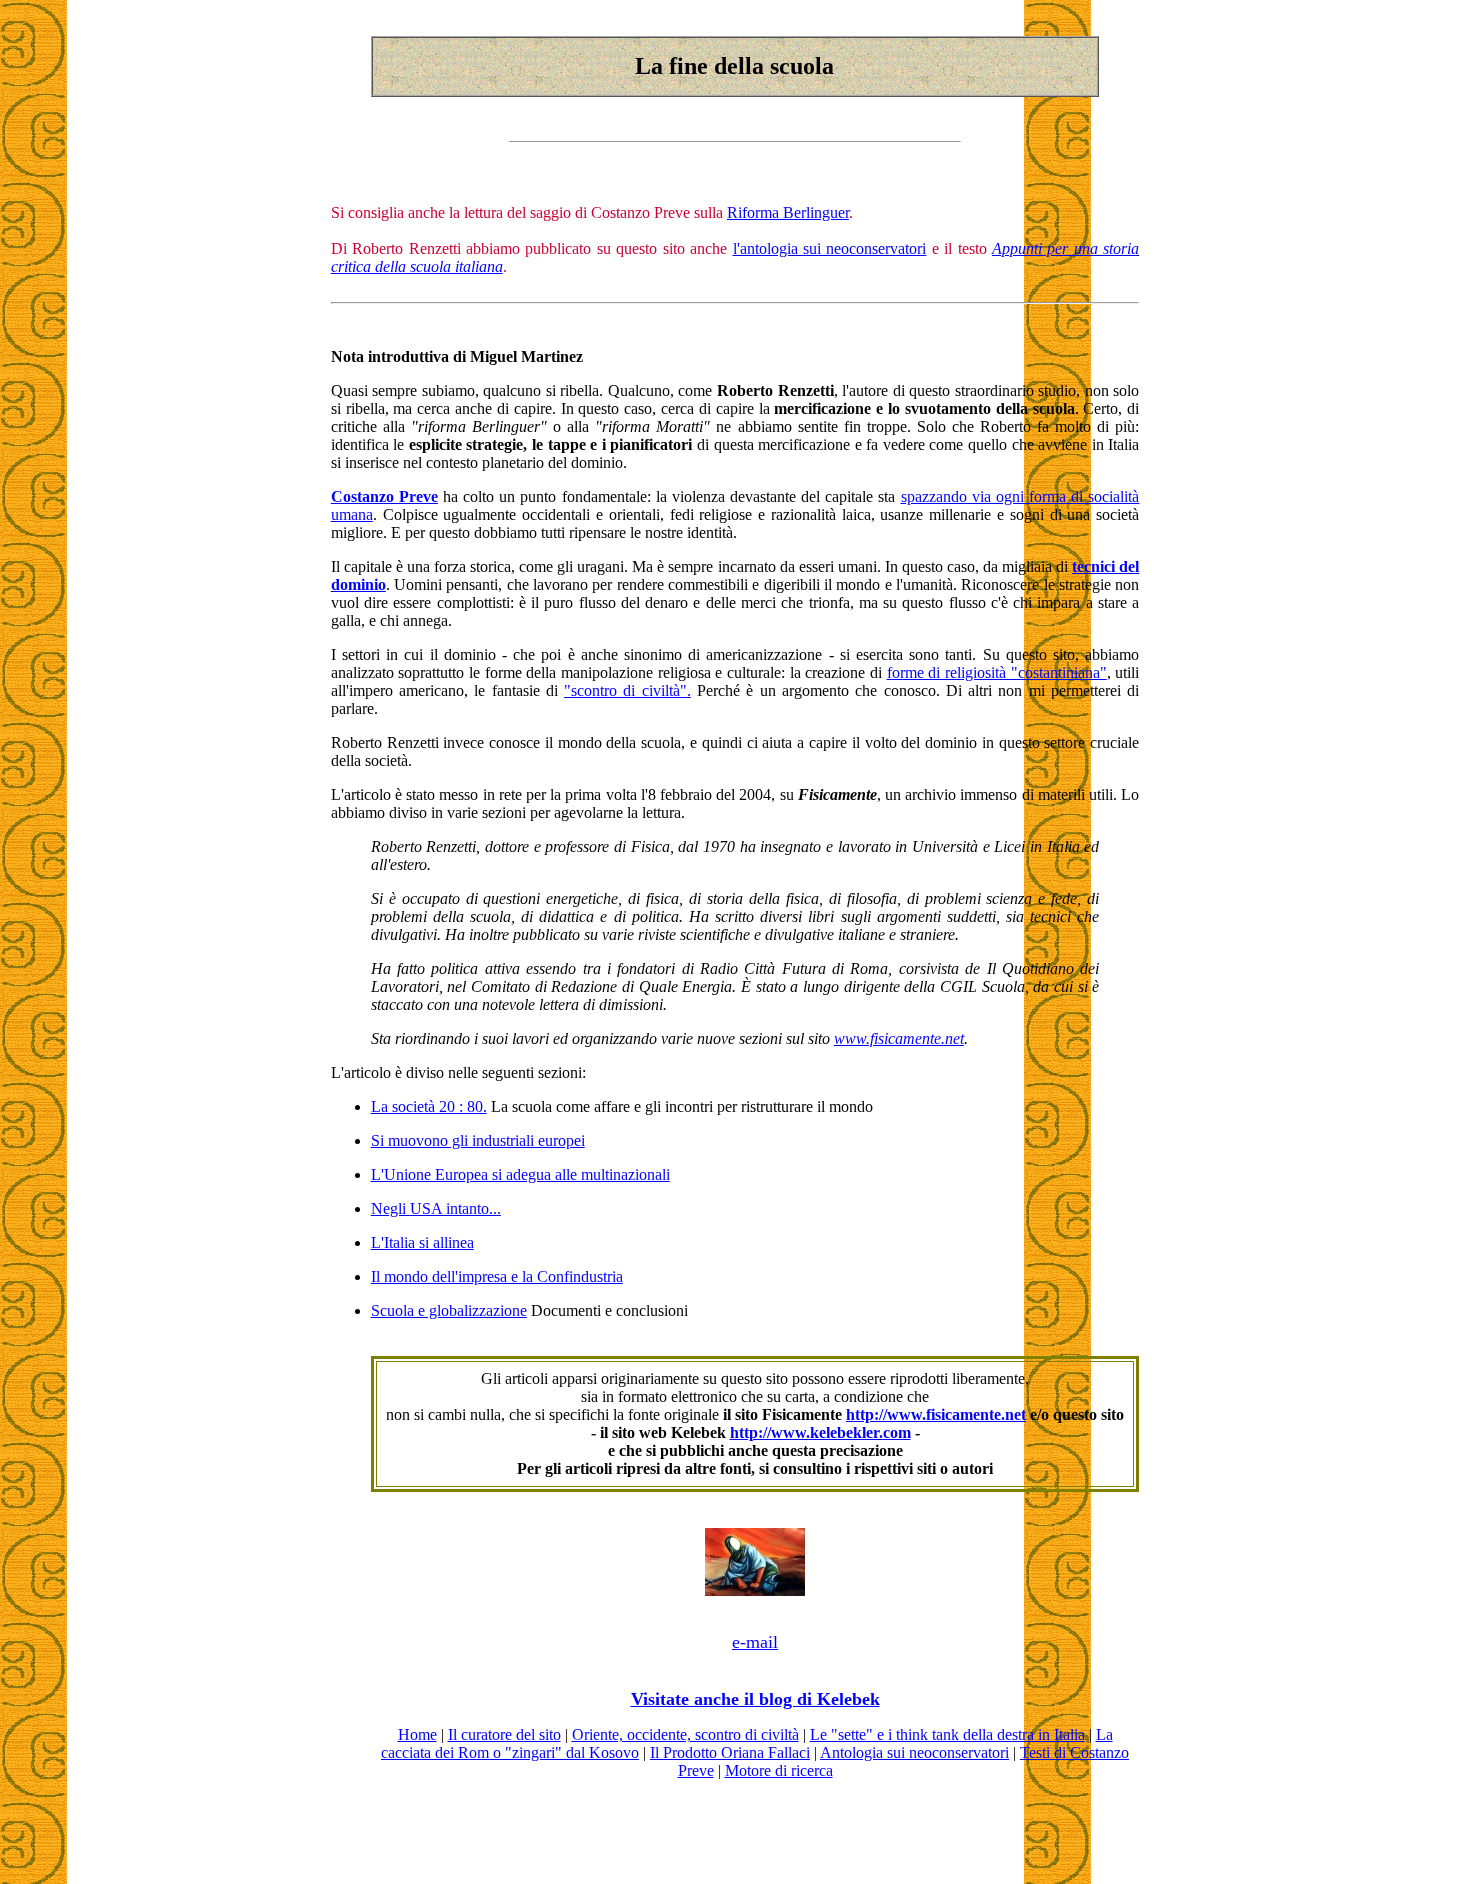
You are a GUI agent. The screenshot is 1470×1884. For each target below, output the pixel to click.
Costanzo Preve (384, 496)
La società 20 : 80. (429, 1106)
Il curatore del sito (504, 1734)
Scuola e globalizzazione (449, 1310)
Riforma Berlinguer (788, 212)
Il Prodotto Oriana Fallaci (730, 1752)
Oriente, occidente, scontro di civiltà (685, 1734)
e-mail (755, 1642)
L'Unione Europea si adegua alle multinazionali (520, 1174)
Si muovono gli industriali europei (478, 1140)
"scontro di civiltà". (627, 690)
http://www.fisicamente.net (936, 1414)
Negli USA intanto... (436, 1208)
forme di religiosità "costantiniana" (997, 672)
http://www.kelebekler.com (820, 1432)
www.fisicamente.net (899, 1038)
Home (417, 1734)
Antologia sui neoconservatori (914, 1752)
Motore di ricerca (779, 1770)
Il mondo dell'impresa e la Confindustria (497, 1276)
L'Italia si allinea (422, 1242)
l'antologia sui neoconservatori (830, 248)
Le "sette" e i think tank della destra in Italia (947, 1734)
